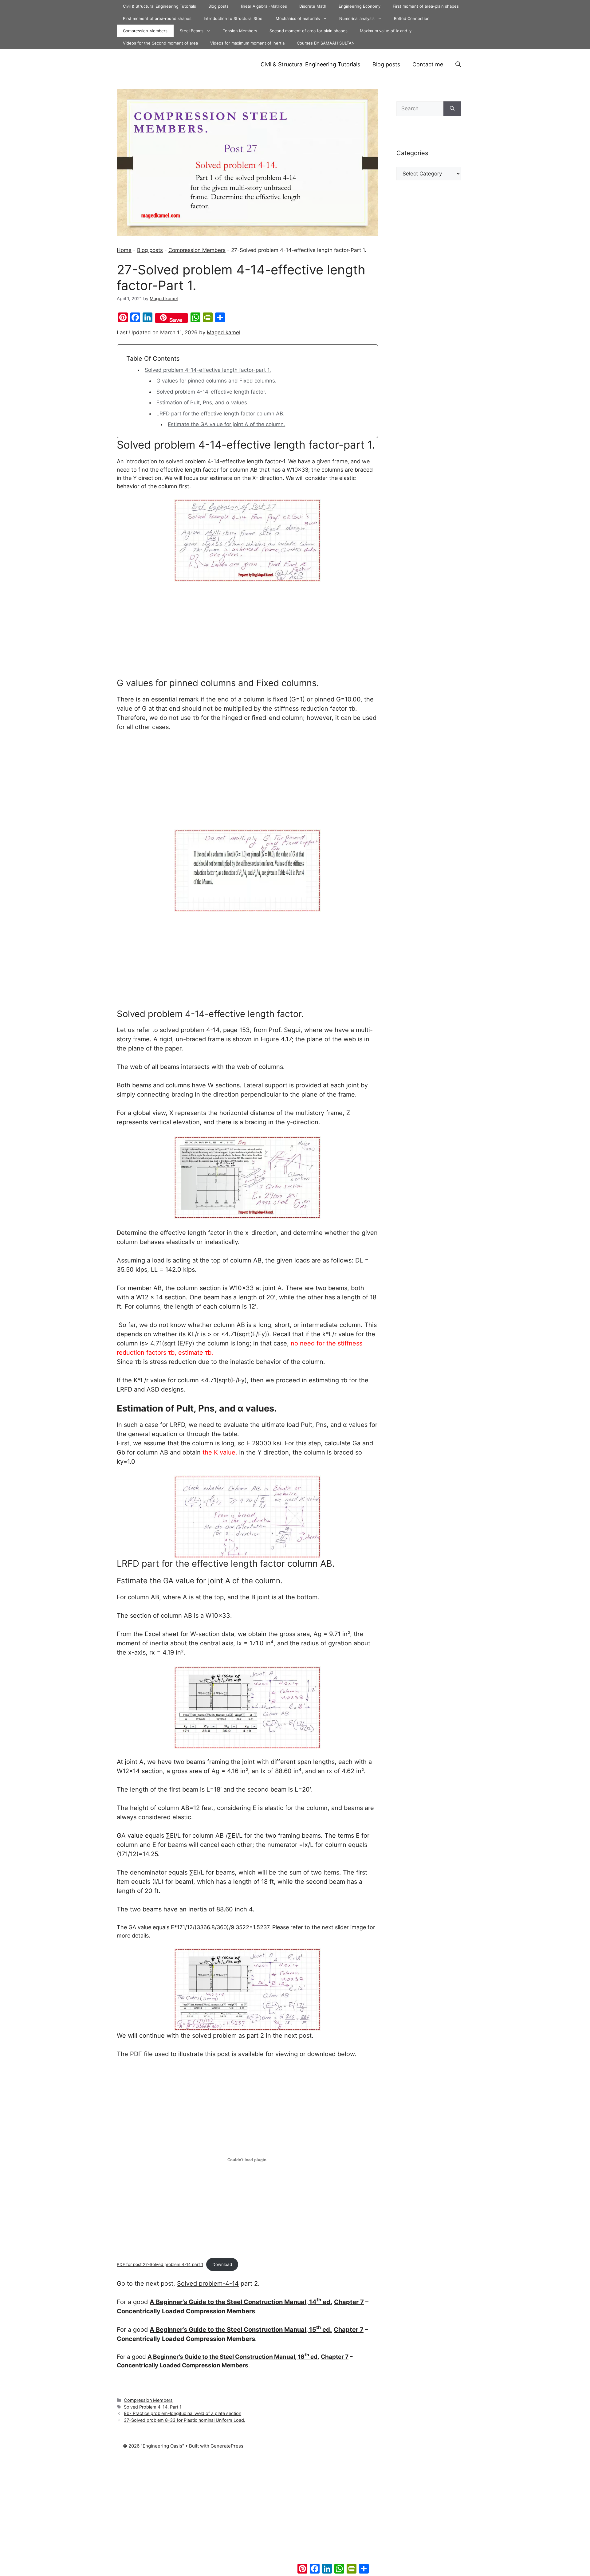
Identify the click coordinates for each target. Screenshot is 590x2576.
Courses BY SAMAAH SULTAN (326, 43)
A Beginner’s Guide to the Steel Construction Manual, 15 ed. (241, 2330)
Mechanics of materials (298, 18)
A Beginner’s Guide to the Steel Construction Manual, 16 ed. (233, 2357)
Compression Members (145, 31)
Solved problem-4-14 (208, 2283)
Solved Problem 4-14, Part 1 (153, 2407)
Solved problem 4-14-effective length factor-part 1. (208, 370)
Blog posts (218, 6)
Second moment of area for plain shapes (309, 31)
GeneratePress (227, 2446)
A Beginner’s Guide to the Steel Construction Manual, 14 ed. (241, 2302)
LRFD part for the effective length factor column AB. (220, 414)
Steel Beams (192, 31)
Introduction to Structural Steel (234, 18)
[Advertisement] (247, 632)
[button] (458, 65)
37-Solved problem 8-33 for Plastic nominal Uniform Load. (185, 2420)
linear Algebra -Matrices (264, 6)
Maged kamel (224, 332)
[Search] (452, 109)
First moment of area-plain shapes (426, 6)
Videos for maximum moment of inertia (247, 43)
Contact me (428, 64)
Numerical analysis (357, 18)
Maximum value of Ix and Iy (386, 31)
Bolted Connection (412, 18)
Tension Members (240, 31)
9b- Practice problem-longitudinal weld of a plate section (183, 2413)
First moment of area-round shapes (157, 18)
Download (222, 2264)
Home (124, 250)
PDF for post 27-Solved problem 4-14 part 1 (160, 2264)
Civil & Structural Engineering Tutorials (159, 6)
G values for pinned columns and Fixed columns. (216, 381)
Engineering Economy (360, 6)
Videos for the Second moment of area (160, 43)
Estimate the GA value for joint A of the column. (226, 424)
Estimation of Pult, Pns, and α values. (203, 402)
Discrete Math (313, 6)
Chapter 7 (349, 2302)
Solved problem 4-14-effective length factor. (211, 392)
